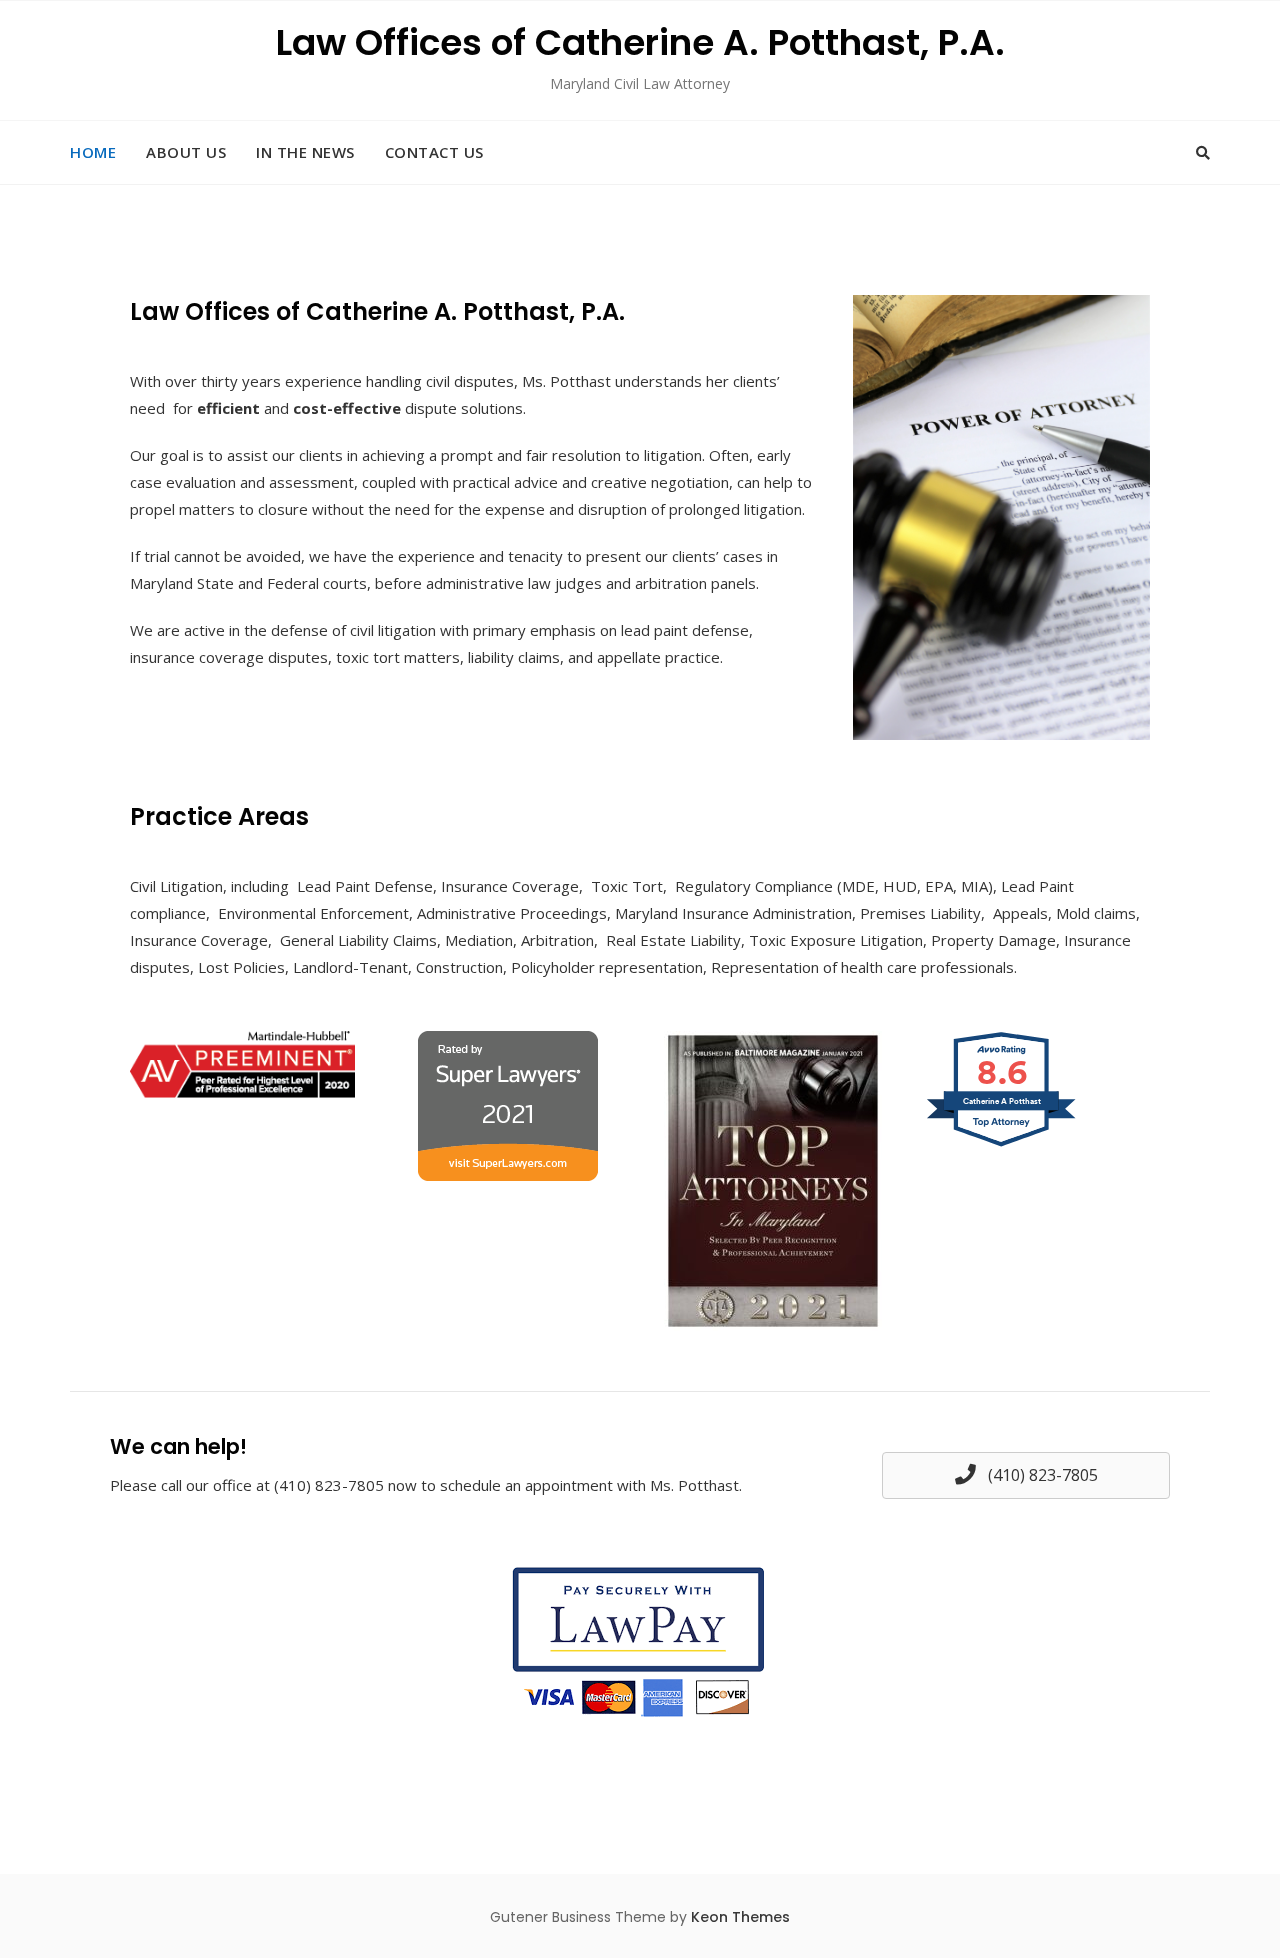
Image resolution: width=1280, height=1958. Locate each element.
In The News (305, 152)
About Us (186, 152)
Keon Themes (740, 1917)
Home (93, 152)
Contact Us (434, 152)
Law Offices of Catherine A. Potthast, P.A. (640, 42)
